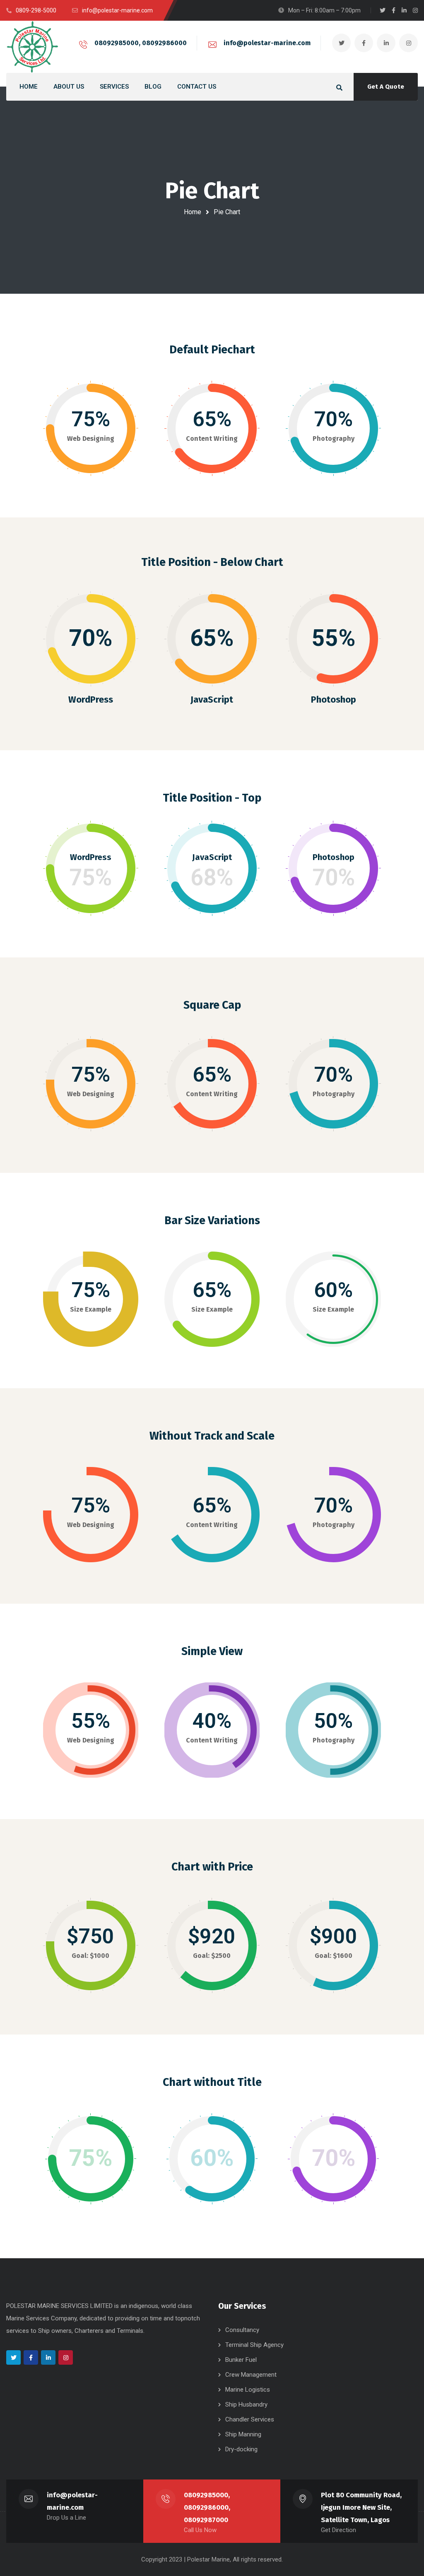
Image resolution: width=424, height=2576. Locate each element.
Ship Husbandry (246, 2404)
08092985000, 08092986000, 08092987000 (207, 2507)
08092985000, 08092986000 (141, 43)
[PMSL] (32, 47)
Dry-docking (241, 2449)
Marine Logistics (248, 2390)
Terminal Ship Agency (254, 2345)
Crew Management (251, 2375)
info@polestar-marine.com (267, 43)
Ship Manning (243, 2434)
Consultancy (242, 2330)
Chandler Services (250, 2419)
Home (193, 212)
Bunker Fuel (241, 2360)
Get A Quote (386, 87)
